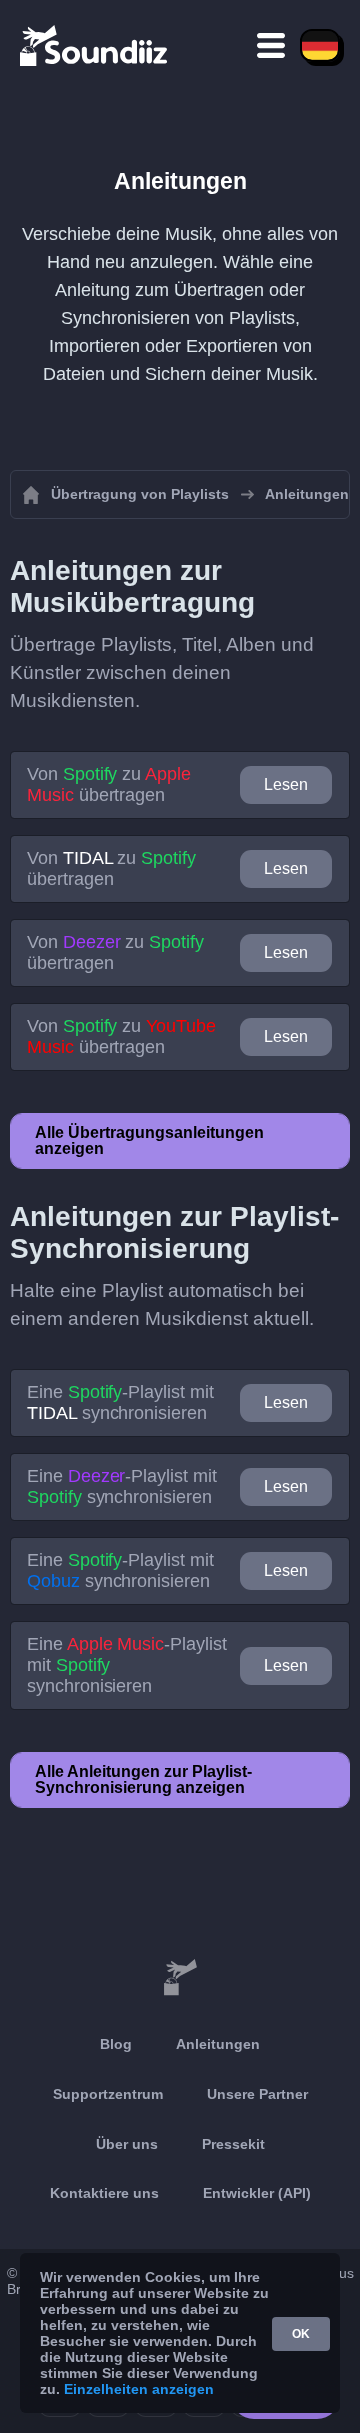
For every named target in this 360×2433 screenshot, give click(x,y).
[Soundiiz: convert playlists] (180, 1978)
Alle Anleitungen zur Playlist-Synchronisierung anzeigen (143, 1779)
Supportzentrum (108, 2094)
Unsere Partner (257, 2094)
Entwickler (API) (257, 2193)
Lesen (286, 784)
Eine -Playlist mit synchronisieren (120, 1402)
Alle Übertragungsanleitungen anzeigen (149, 1140)
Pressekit (233, 2144)
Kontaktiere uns (104, 2193)
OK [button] (301, 2334)
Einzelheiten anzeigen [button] (139, 2389)
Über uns (127, 2144)
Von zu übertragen (109, 784)
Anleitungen (218, 2044)
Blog (116, 2044)
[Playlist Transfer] (95, 45)
